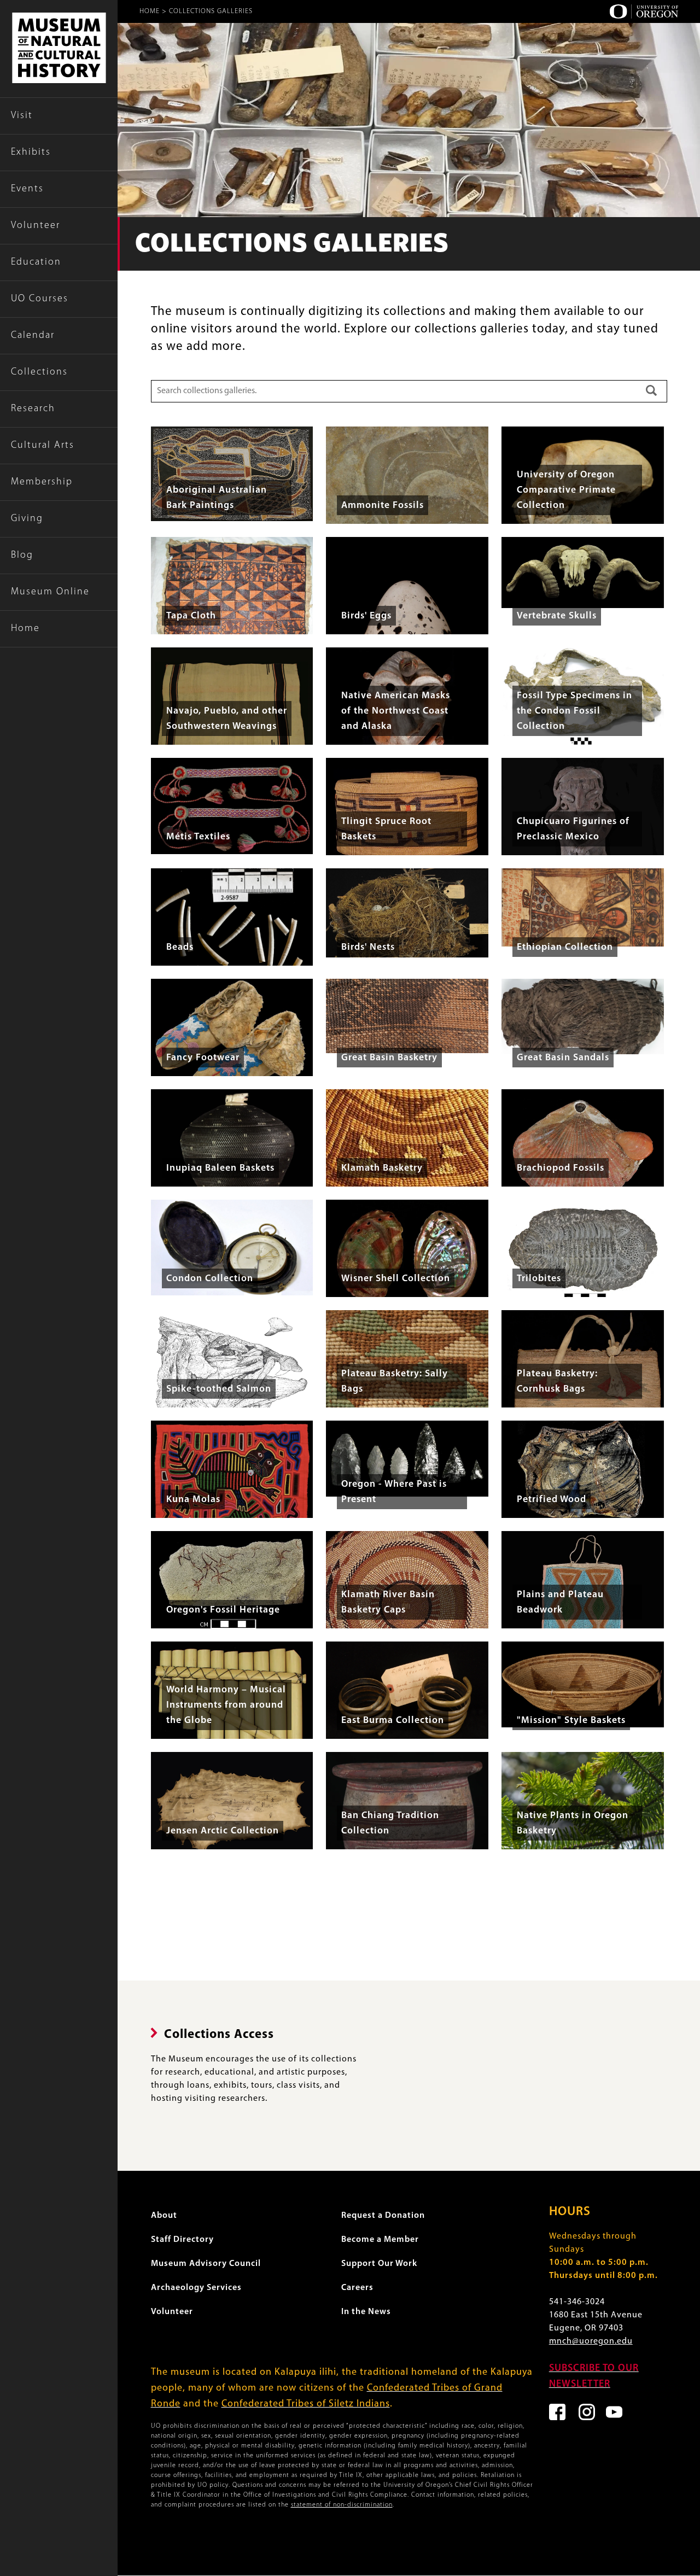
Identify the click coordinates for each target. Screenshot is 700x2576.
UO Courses (40, 299)
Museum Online (50, 592)
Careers (357, 2288)
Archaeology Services (196, 2288)
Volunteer (36, 226)
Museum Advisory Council (206, 2264)
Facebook (557, 2412)
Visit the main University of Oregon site (644, 11)
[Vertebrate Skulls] (583, 573)
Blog (22, 556)
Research (33, 409)
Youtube (614, 2412)
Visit (22, 116)
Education (36, 262)
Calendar (33, 336)
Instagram (587, 2412)
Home (25, 629)
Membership (42, 482)
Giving (27, 519)
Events (27, 189)
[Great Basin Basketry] (407, 1016)
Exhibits (31, 153)
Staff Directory (182, 2240)
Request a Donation (383, 2216)
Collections (39, 372)
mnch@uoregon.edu (591, 2341)
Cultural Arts (43, 446)
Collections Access (219, 2035)
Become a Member (380, 2240)
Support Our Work (379, 2264)
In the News (366, 2312)
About (164, 2216)
